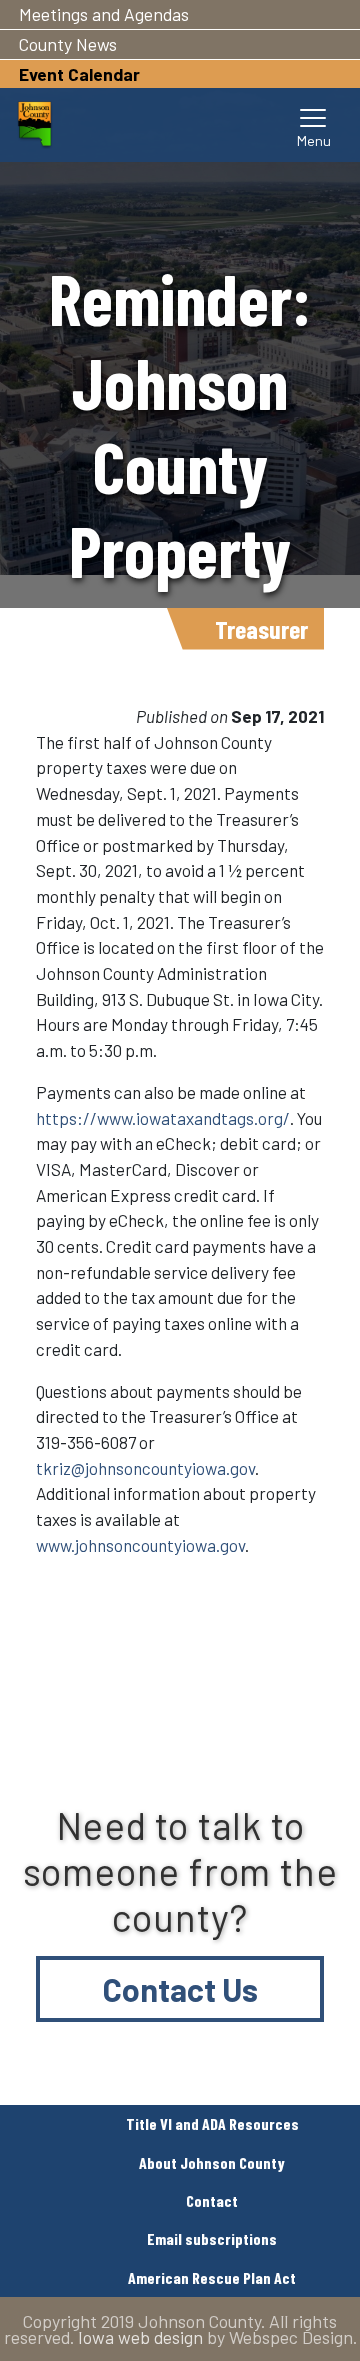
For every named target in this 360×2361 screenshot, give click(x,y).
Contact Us (180, 1989)
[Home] (34, 125)
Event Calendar (79, 74)
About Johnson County (212, 2162)
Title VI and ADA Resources (212, 2123)
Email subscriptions (212, 2238)
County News (68, 44)
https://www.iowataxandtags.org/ (163, 1118)
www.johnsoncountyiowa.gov (140, 1545)
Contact (212, 2200)
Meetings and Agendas (104, 14)
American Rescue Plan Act (212, 2277)
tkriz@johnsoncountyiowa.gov (145, 1468)
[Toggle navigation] (314, 125)
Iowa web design (140, 2337)
